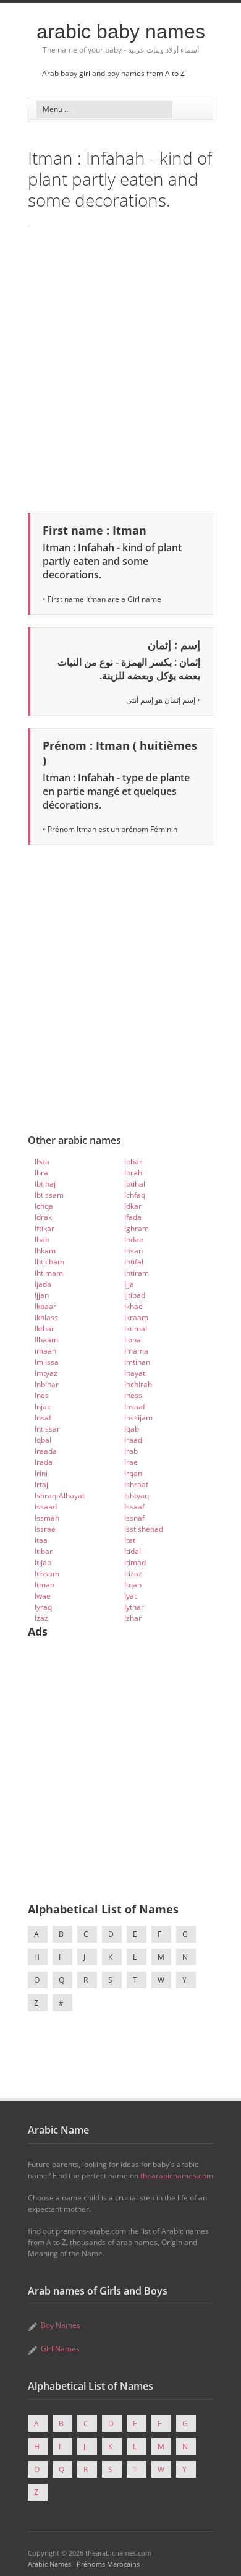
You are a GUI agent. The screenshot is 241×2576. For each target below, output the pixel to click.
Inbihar (47, 1384)
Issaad (46, 1507)
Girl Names (60, 2349)
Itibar (44, 1551)
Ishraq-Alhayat (60, 1496)
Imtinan (137, 1362)
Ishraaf (136, 1484)
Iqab (132, 1429)
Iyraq (43, 1607)
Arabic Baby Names (121, 32)
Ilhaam (46, 1340)
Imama (136, 1351)
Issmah (47, 1518)
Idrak (43, 1217)
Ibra (41, 1173)
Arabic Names (49, 2564)
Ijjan (42, 1295)
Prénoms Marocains (108, 2564)
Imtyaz (46, 1373)
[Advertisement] (120, 367)
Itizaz (133, 1574)
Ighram (137, 1228)
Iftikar (44, 1228)
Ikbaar (45, 1306)
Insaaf (135, 1406)
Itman (44, 1585)
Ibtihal (135, 1184)
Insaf (43, 1418)
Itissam (47, 1574)
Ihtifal (134, 1262)
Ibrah (133, 1173)
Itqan (133, 1585)
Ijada (43, 1284)
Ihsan (133, 1251)
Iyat (130, 1596)
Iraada (46, 1451)
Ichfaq (135, 1195)
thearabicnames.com (177, 2175)
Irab (131, 1451)
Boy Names (61, 2325)
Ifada (133, 1217)
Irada (44, 1462)
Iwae (43, 1596)
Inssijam (138, 1418)
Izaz (41, 1618)
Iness (133, 1395)
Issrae (45, 1529)
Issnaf (134, 1518)
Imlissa (47, 1362)
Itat (130, 1540)
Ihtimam (49, 1273)
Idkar (133, 1206)
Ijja (129, 1284)
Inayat (135, 1373)
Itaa (41, 1540)
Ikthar (44, 1329)
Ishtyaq (137, 1496)
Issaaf (134, 1507)
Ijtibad (135, 1295)
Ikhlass (46, 1317)
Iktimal (136, 1329)
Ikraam (136, 1317)
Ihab (42, 1239)
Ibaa (42, 1161)
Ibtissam (49, 1195)
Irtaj (41, 1484)
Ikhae (133, 1306)
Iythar (134, 1607)
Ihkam (45, 1251)
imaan (45, 1351)
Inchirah (138, 1384)
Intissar (47, 1429)
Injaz (43, 1406)
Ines (42, 1395)
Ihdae (134, 1239)
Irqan (133, 1473)
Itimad (135, 1562)
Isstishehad (144, 1529)
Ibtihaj (45, 1184)
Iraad (133, 1440)
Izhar (133, 1618)
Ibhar (133, 1161)
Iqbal (43, 1440)
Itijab (43, 1562)
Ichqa (44, 1206)
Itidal (133, 1551)
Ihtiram (137, 1273)
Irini (41, 1473)
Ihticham (49, 1262)
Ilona (133, 1340)
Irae (131, 1462)
